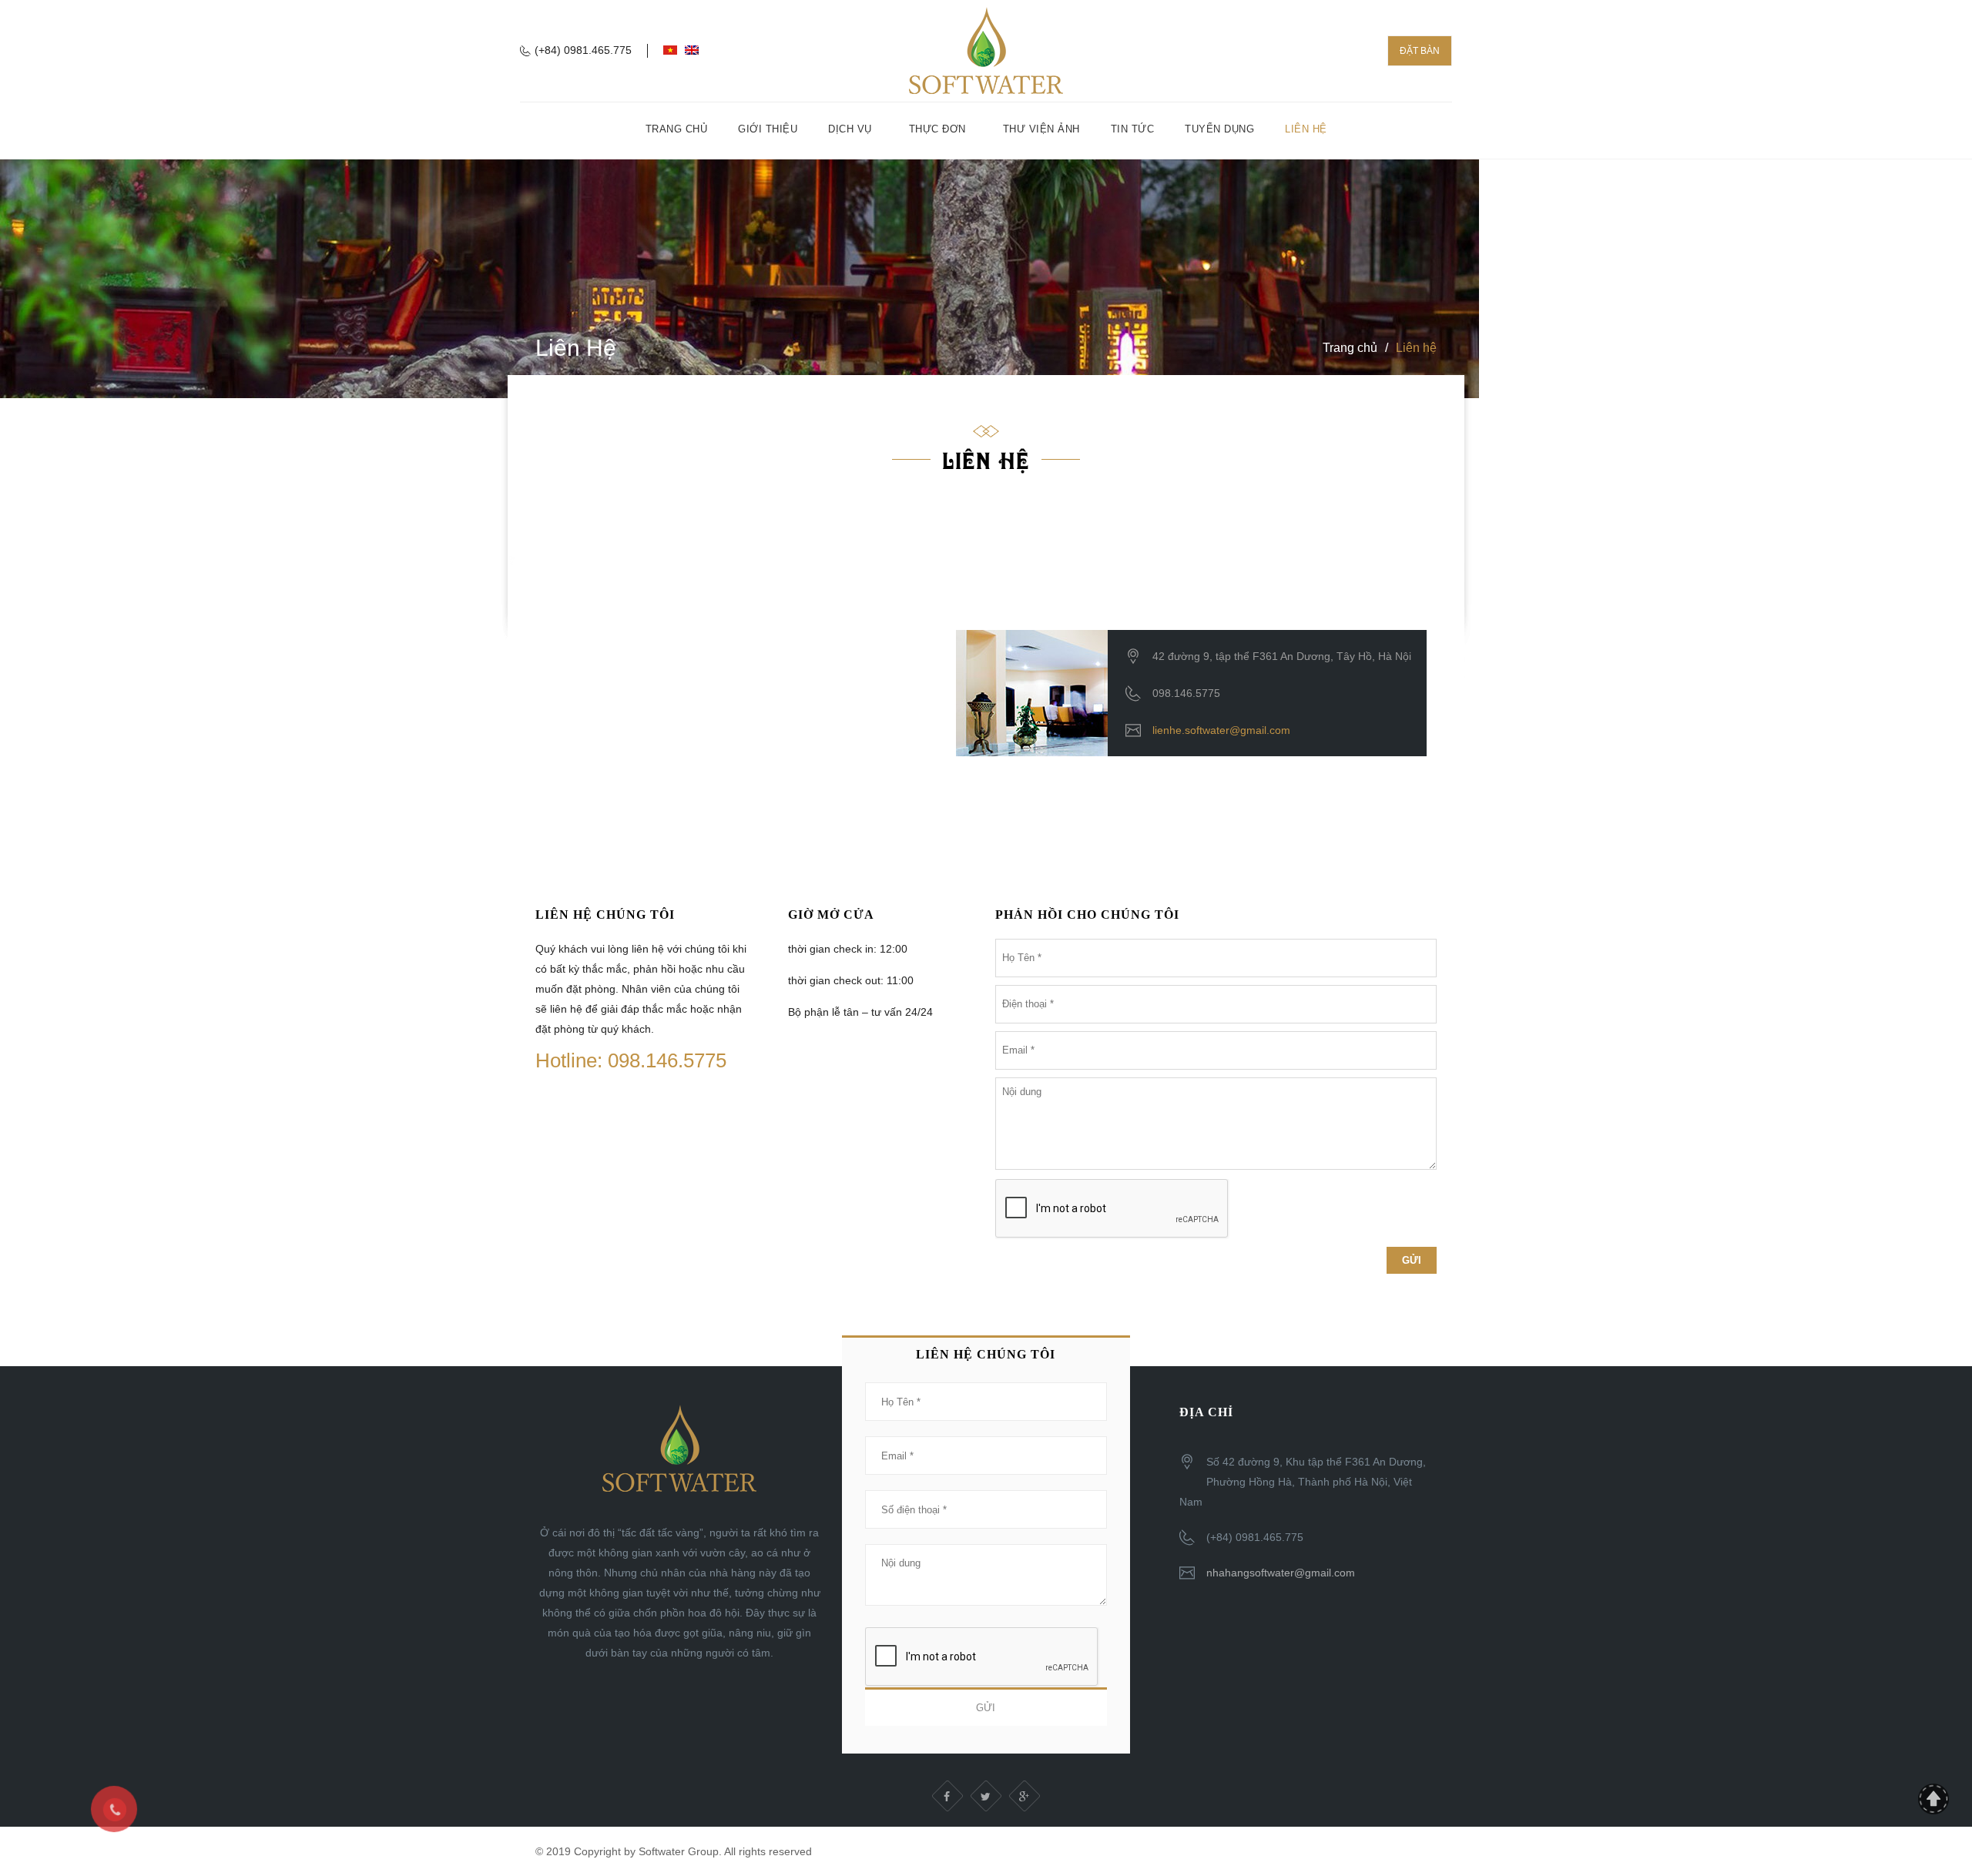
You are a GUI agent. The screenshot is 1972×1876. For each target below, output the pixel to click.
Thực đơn (937, 129)
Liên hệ (1306, 129)
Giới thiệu (768, 129)
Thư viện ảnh (1041, 129)
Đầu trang (1933, 1799)
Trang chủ (677, 129)
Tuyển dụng (1219, 129)
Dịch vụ (850, 129)
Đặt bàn (1420, 51)
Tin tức (1133, 129)
